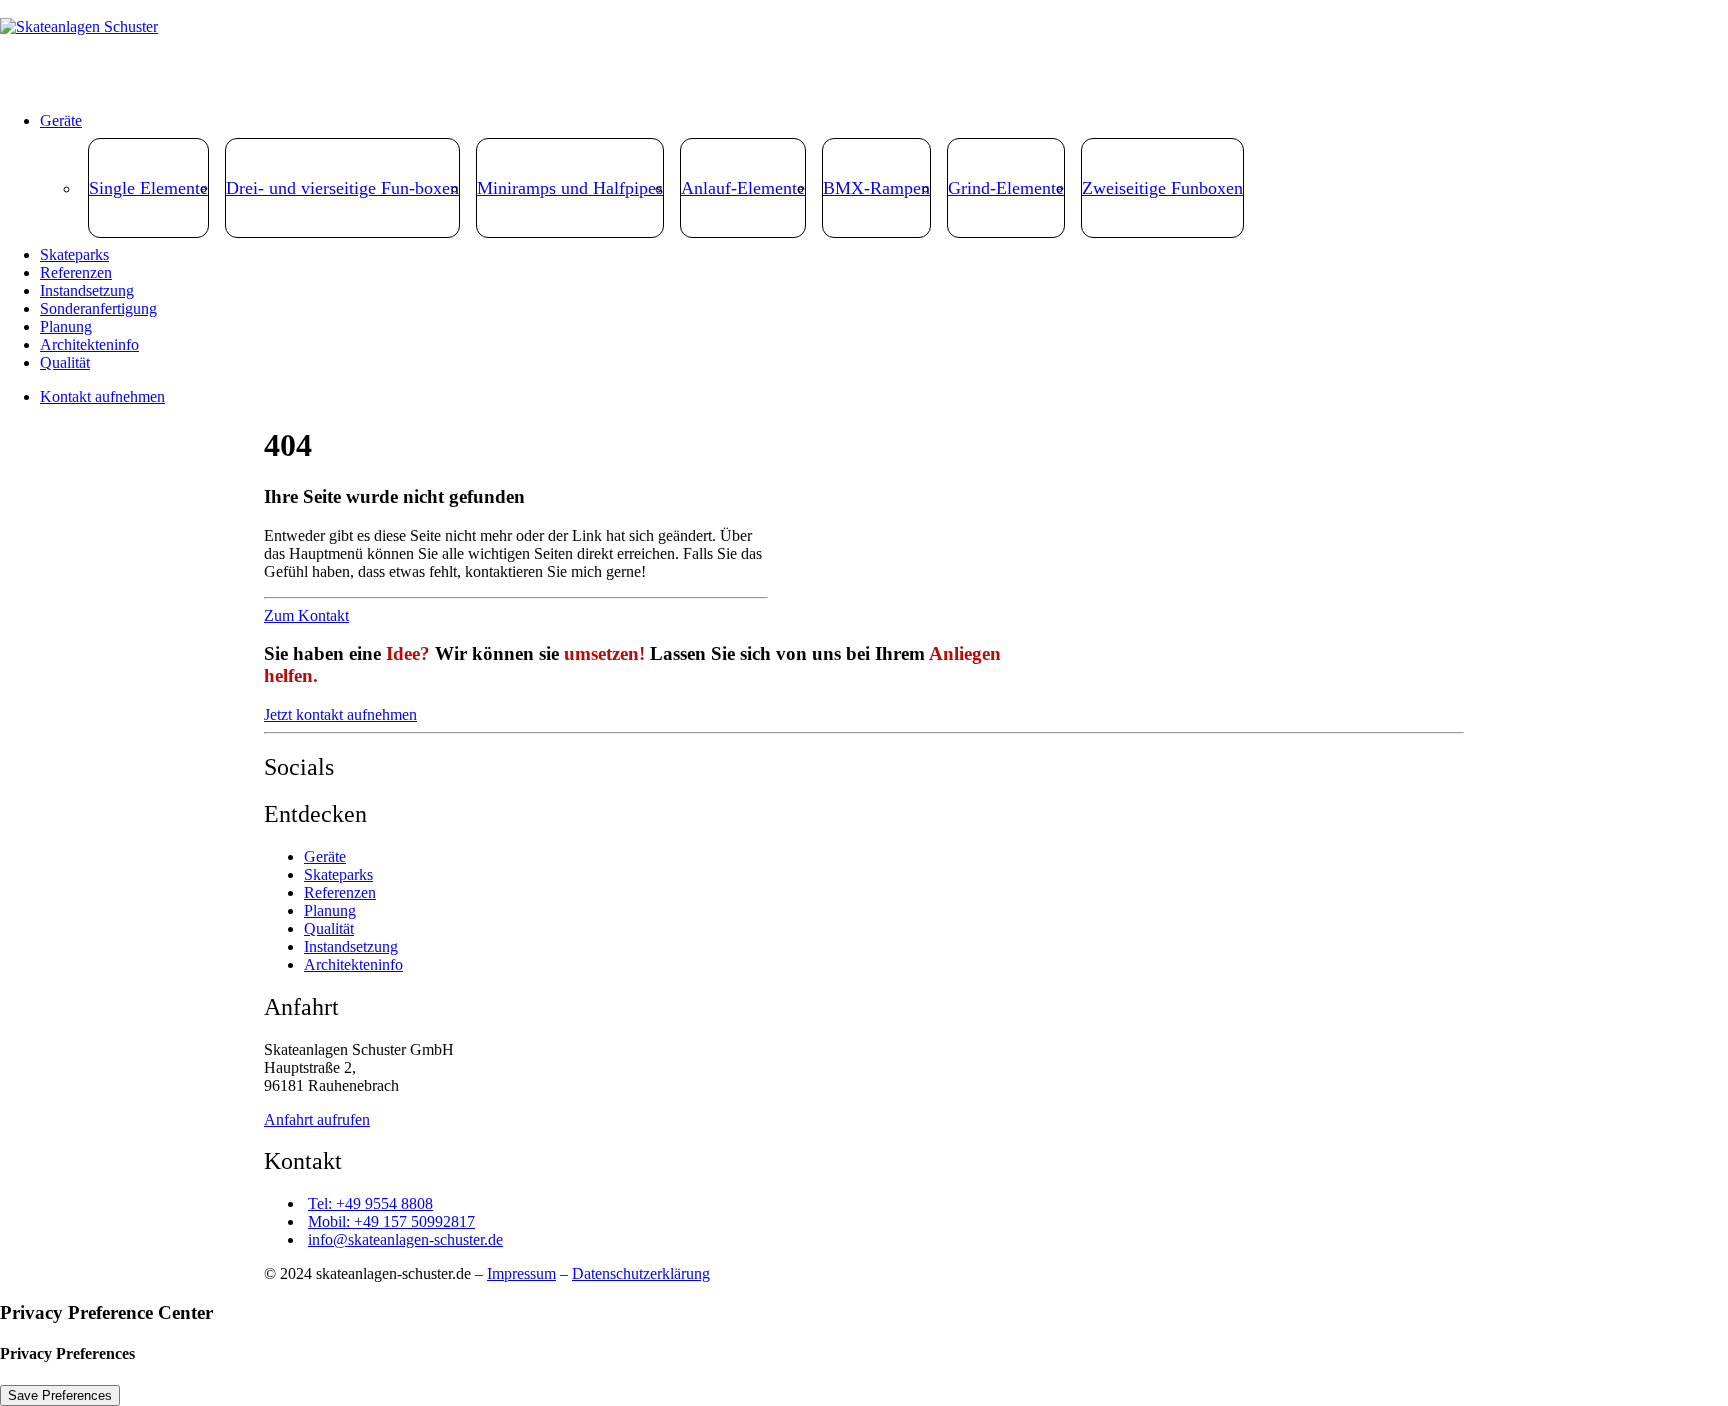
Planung (66, 326)
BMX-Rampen (876, 188)
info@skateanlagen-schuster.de (405, 1239)
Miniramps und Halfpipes (570, 188)
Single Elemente (148, 188)
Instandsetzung (87, 290)
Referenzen (76, 272)
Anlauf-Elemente (743, 188)
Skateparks (74, 254)
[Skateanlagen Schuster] (864, 48)
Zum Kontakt (306, 615)
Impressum (521, 1273)
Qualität (65, 362)
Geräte (61, 120)
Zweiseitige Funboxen (1162, 188)
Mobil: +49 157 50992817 (391, 1221)
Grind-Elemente (1006, 188)
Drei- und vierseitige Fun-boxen (342, 188)
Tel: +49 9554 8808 (370, 1203)
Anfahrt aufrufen (317, 1119)
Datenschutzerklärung (641, 1273)
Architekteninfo (89, 344)
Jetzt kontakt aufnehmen (340, 714)
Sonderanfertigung (98, 308)
